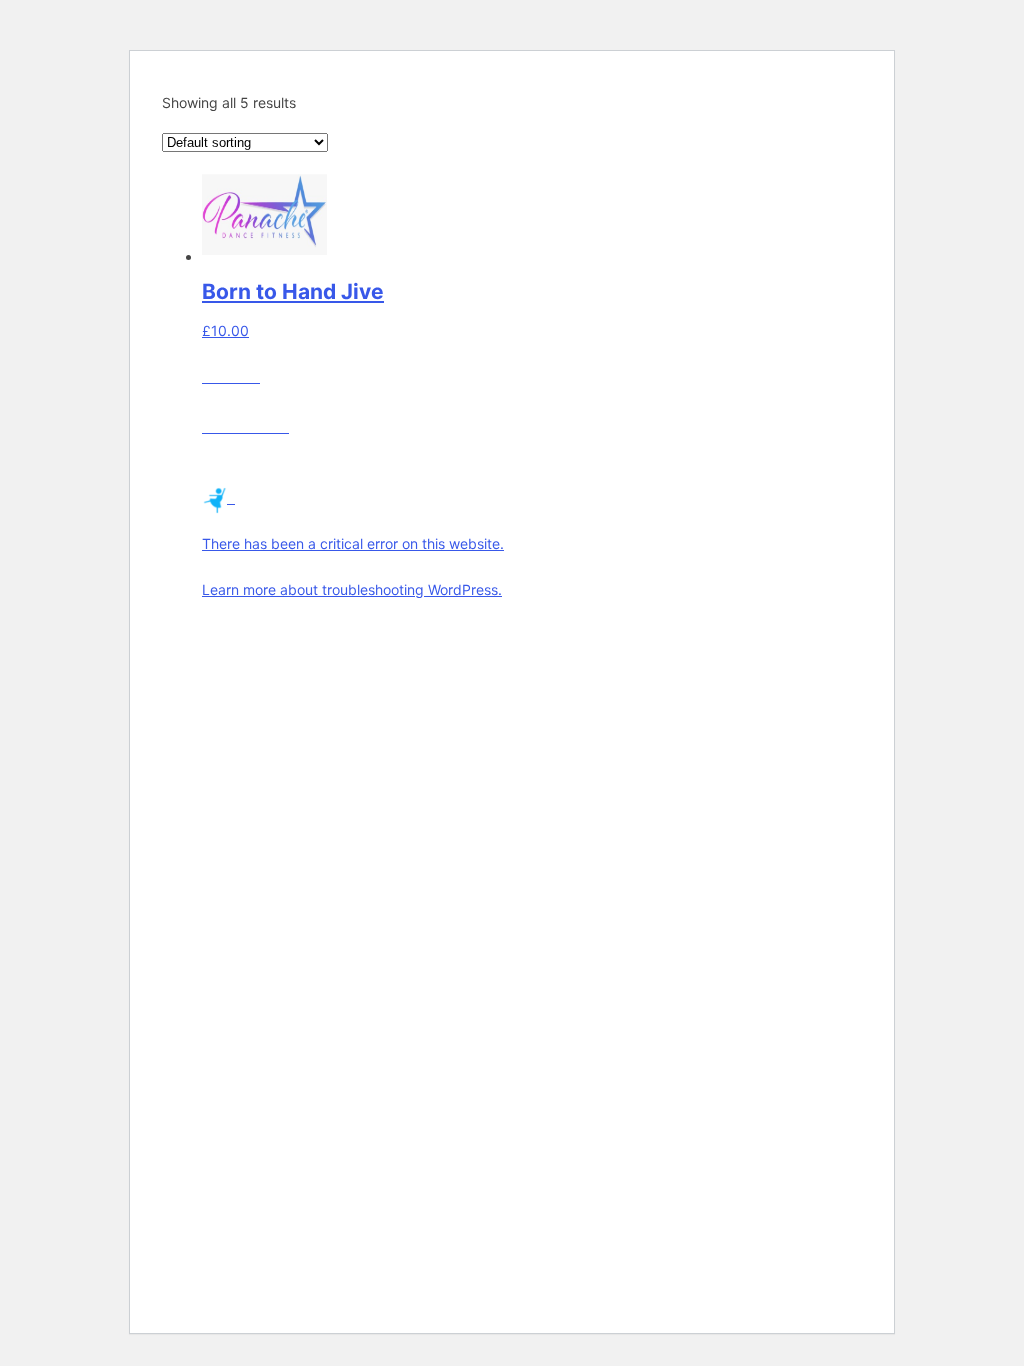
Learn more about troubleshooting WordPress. (352, 589)
